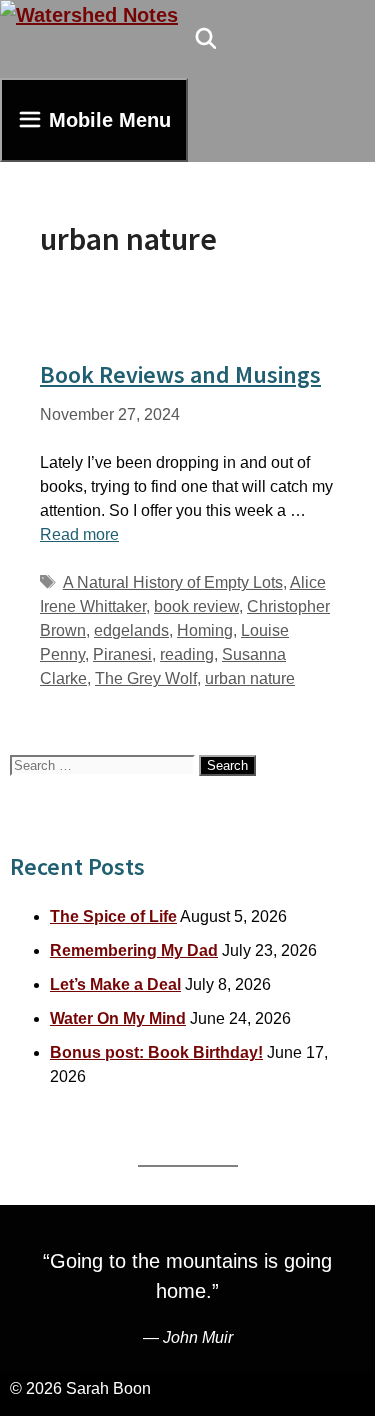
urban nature (250, 678)
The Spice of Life (113, 916)
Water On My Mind (118, 1018)
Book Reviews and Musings (180, 374)
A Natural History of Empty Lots (173, 582)
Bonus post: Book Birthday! (156, 1052)
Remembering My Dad (134, 950)
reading (187, 654)
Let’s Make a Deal (115, 984)
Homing (205, 630)
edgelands (131, 630)
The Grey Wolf (146, 678)
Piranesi (122, 654)
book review (196, 606)
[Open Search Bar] (206, 39)
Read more (79, 534)
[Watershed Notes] (89, 15)
